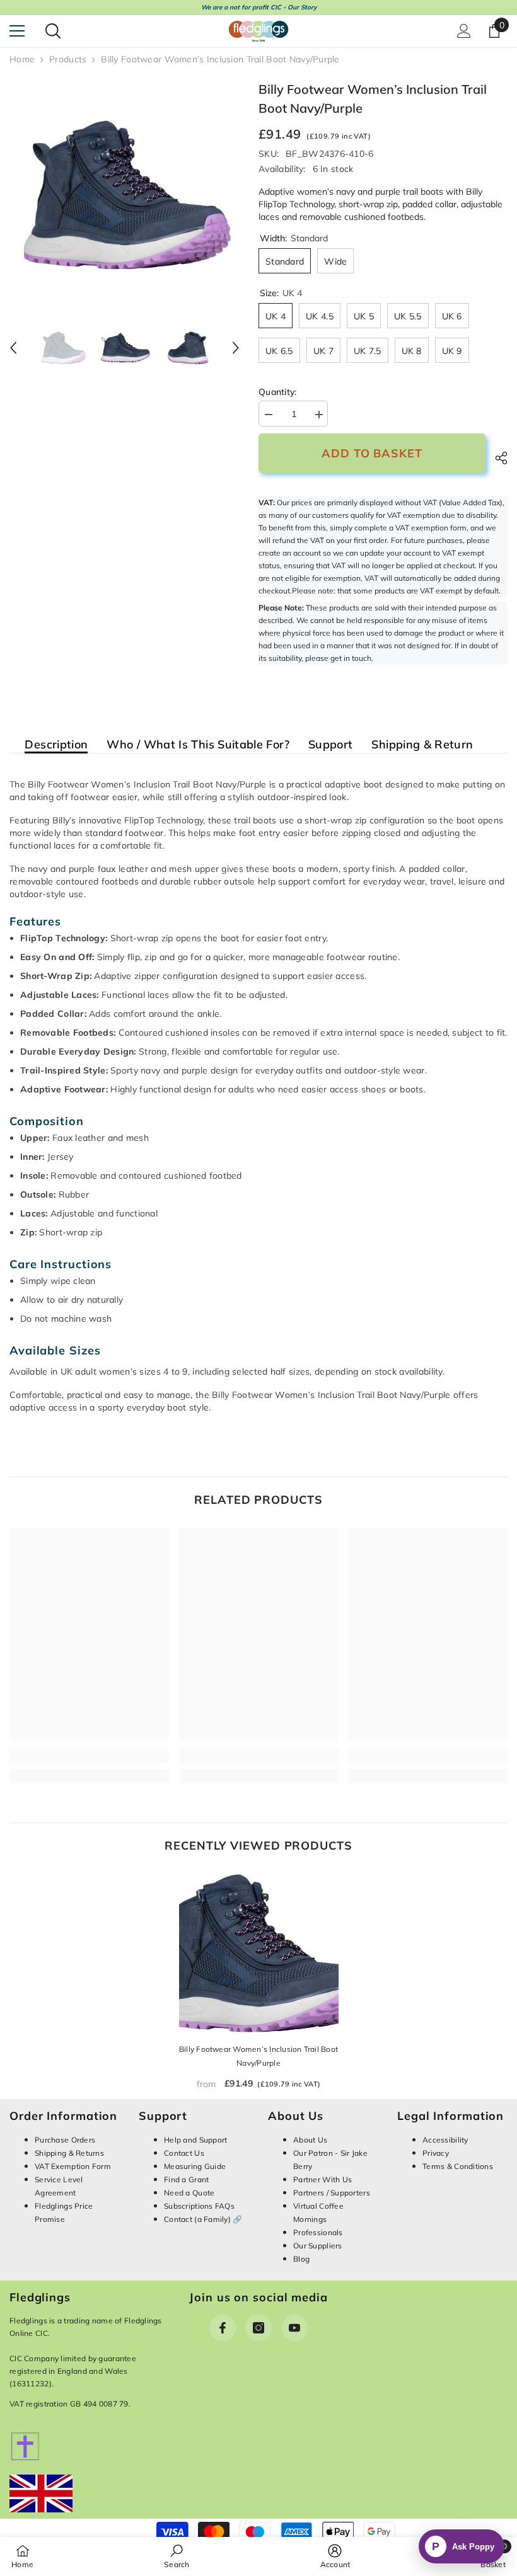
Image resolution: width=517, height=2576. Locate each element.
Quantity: (278, 392)
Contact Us (184, 2153)
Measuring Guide (195, 2166)
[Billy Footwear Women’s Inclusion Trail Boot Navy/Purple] (259, 1953)
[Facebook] (223, 2328)
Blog (301, 2259)
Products (68, 59)
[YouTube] (294, 2328)
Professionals (318, 2232)
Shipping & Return (422, 745)
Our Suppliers (318, 2246)
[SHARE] (497, 458)
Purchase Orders (65, 2140)
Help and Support (195, 2140)
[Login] (464, 31)
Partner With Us (322, 2179)
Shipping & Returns (69, 2153)
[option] (125, 195)
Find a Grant (186, 2179)
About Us (310, 2140)
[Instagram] (258, 2328)
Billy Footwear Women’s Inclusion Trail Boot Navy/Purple (258, 2056)
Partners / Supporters (332, 2193)
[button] (13, 348)
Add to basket (372, 453)
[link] (89, 1756)
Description (56, 745)
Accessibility (445, 2140)
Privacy (436, 2153)
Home (22, 59)
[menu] (17, 31)
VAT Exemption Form (73, 2166)
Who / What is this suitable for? (198, 745)
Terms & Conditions (458, 2166)
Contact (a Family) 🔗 (203, 2219)
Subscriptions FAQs (199, 2206)
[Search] (53, 31)
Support (331, 745)
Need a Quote (189, 2193)
